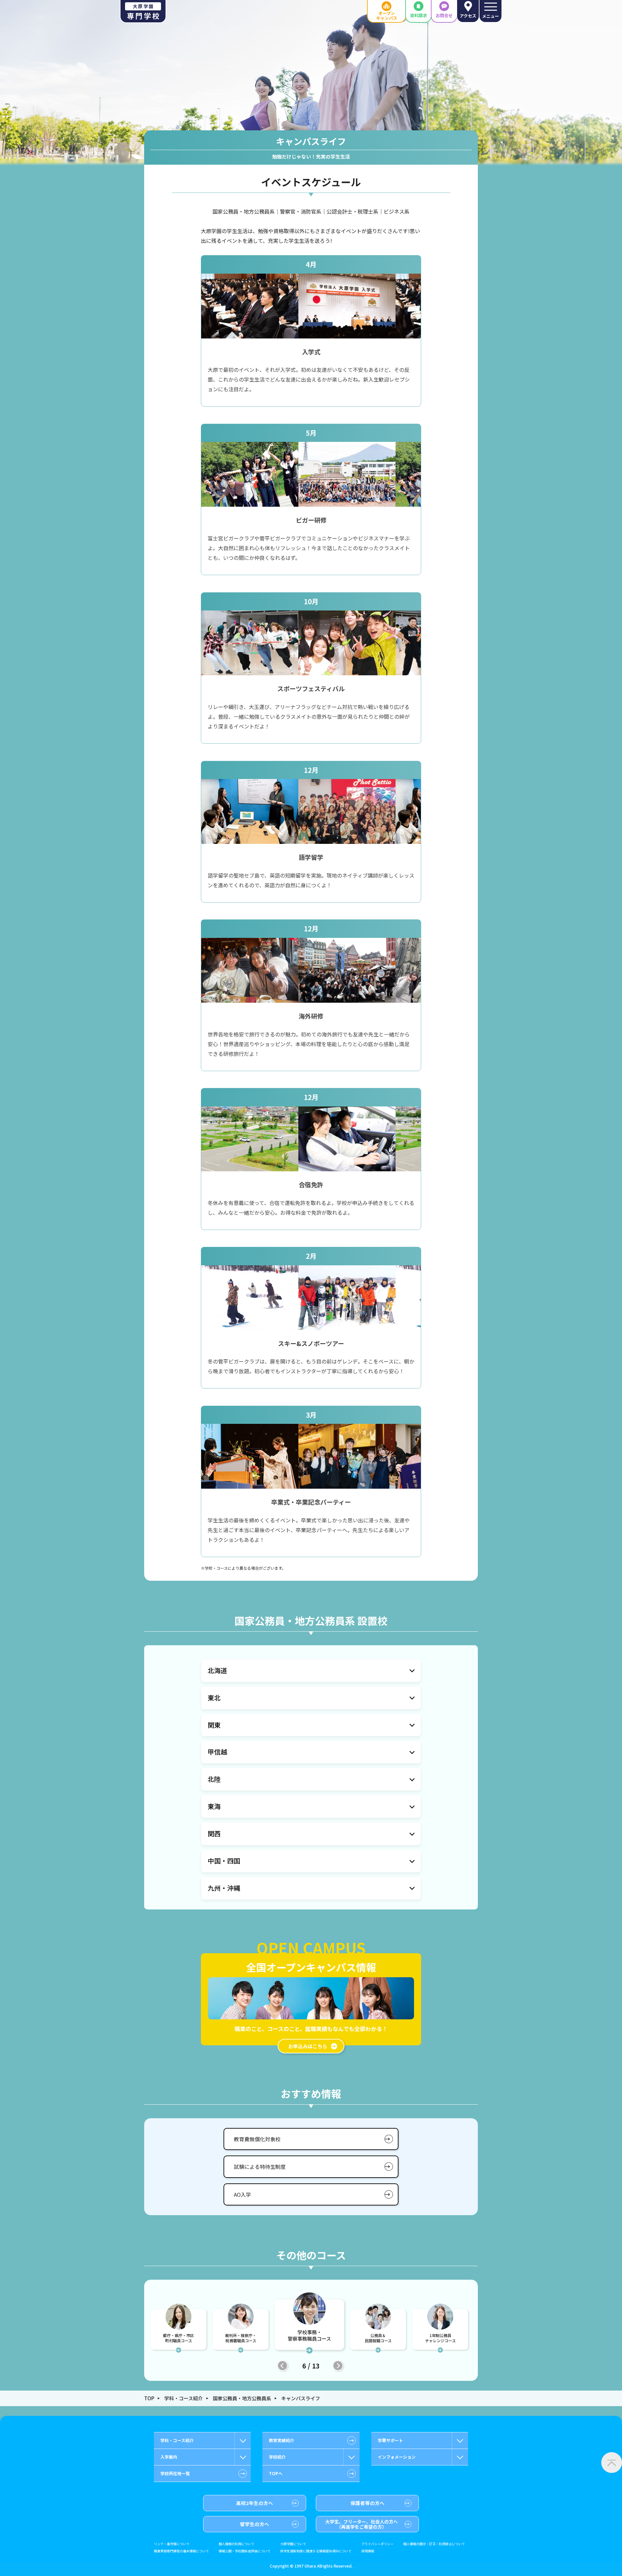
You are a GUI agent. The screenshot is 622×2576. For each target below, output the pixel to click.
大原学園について (293, 2544)
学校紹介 (277, 2457)
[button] (282, 2366)
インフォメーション (397, 2457)
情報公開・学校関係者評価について (245, 2551)
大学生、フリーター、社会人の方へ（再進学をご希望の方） (362, 2524)
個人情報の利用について (236, 2544)
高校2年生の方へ (255, 2503)
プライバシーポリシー (377, 2544)
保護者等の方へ (368, 2503)
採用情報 (368, 2551)
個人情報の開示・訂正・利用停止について (434, 2544)
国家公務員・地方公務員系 (242, 2398)
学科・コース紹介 (184, 2398)
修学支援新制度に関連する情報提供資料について (316, 2551)
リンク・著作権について (172, 2544)
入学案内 (169, 2457)
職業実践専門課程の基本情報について (181, 2551)
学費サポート (390, 2440)
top (149, 2398)
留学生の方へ (255, 2524)
